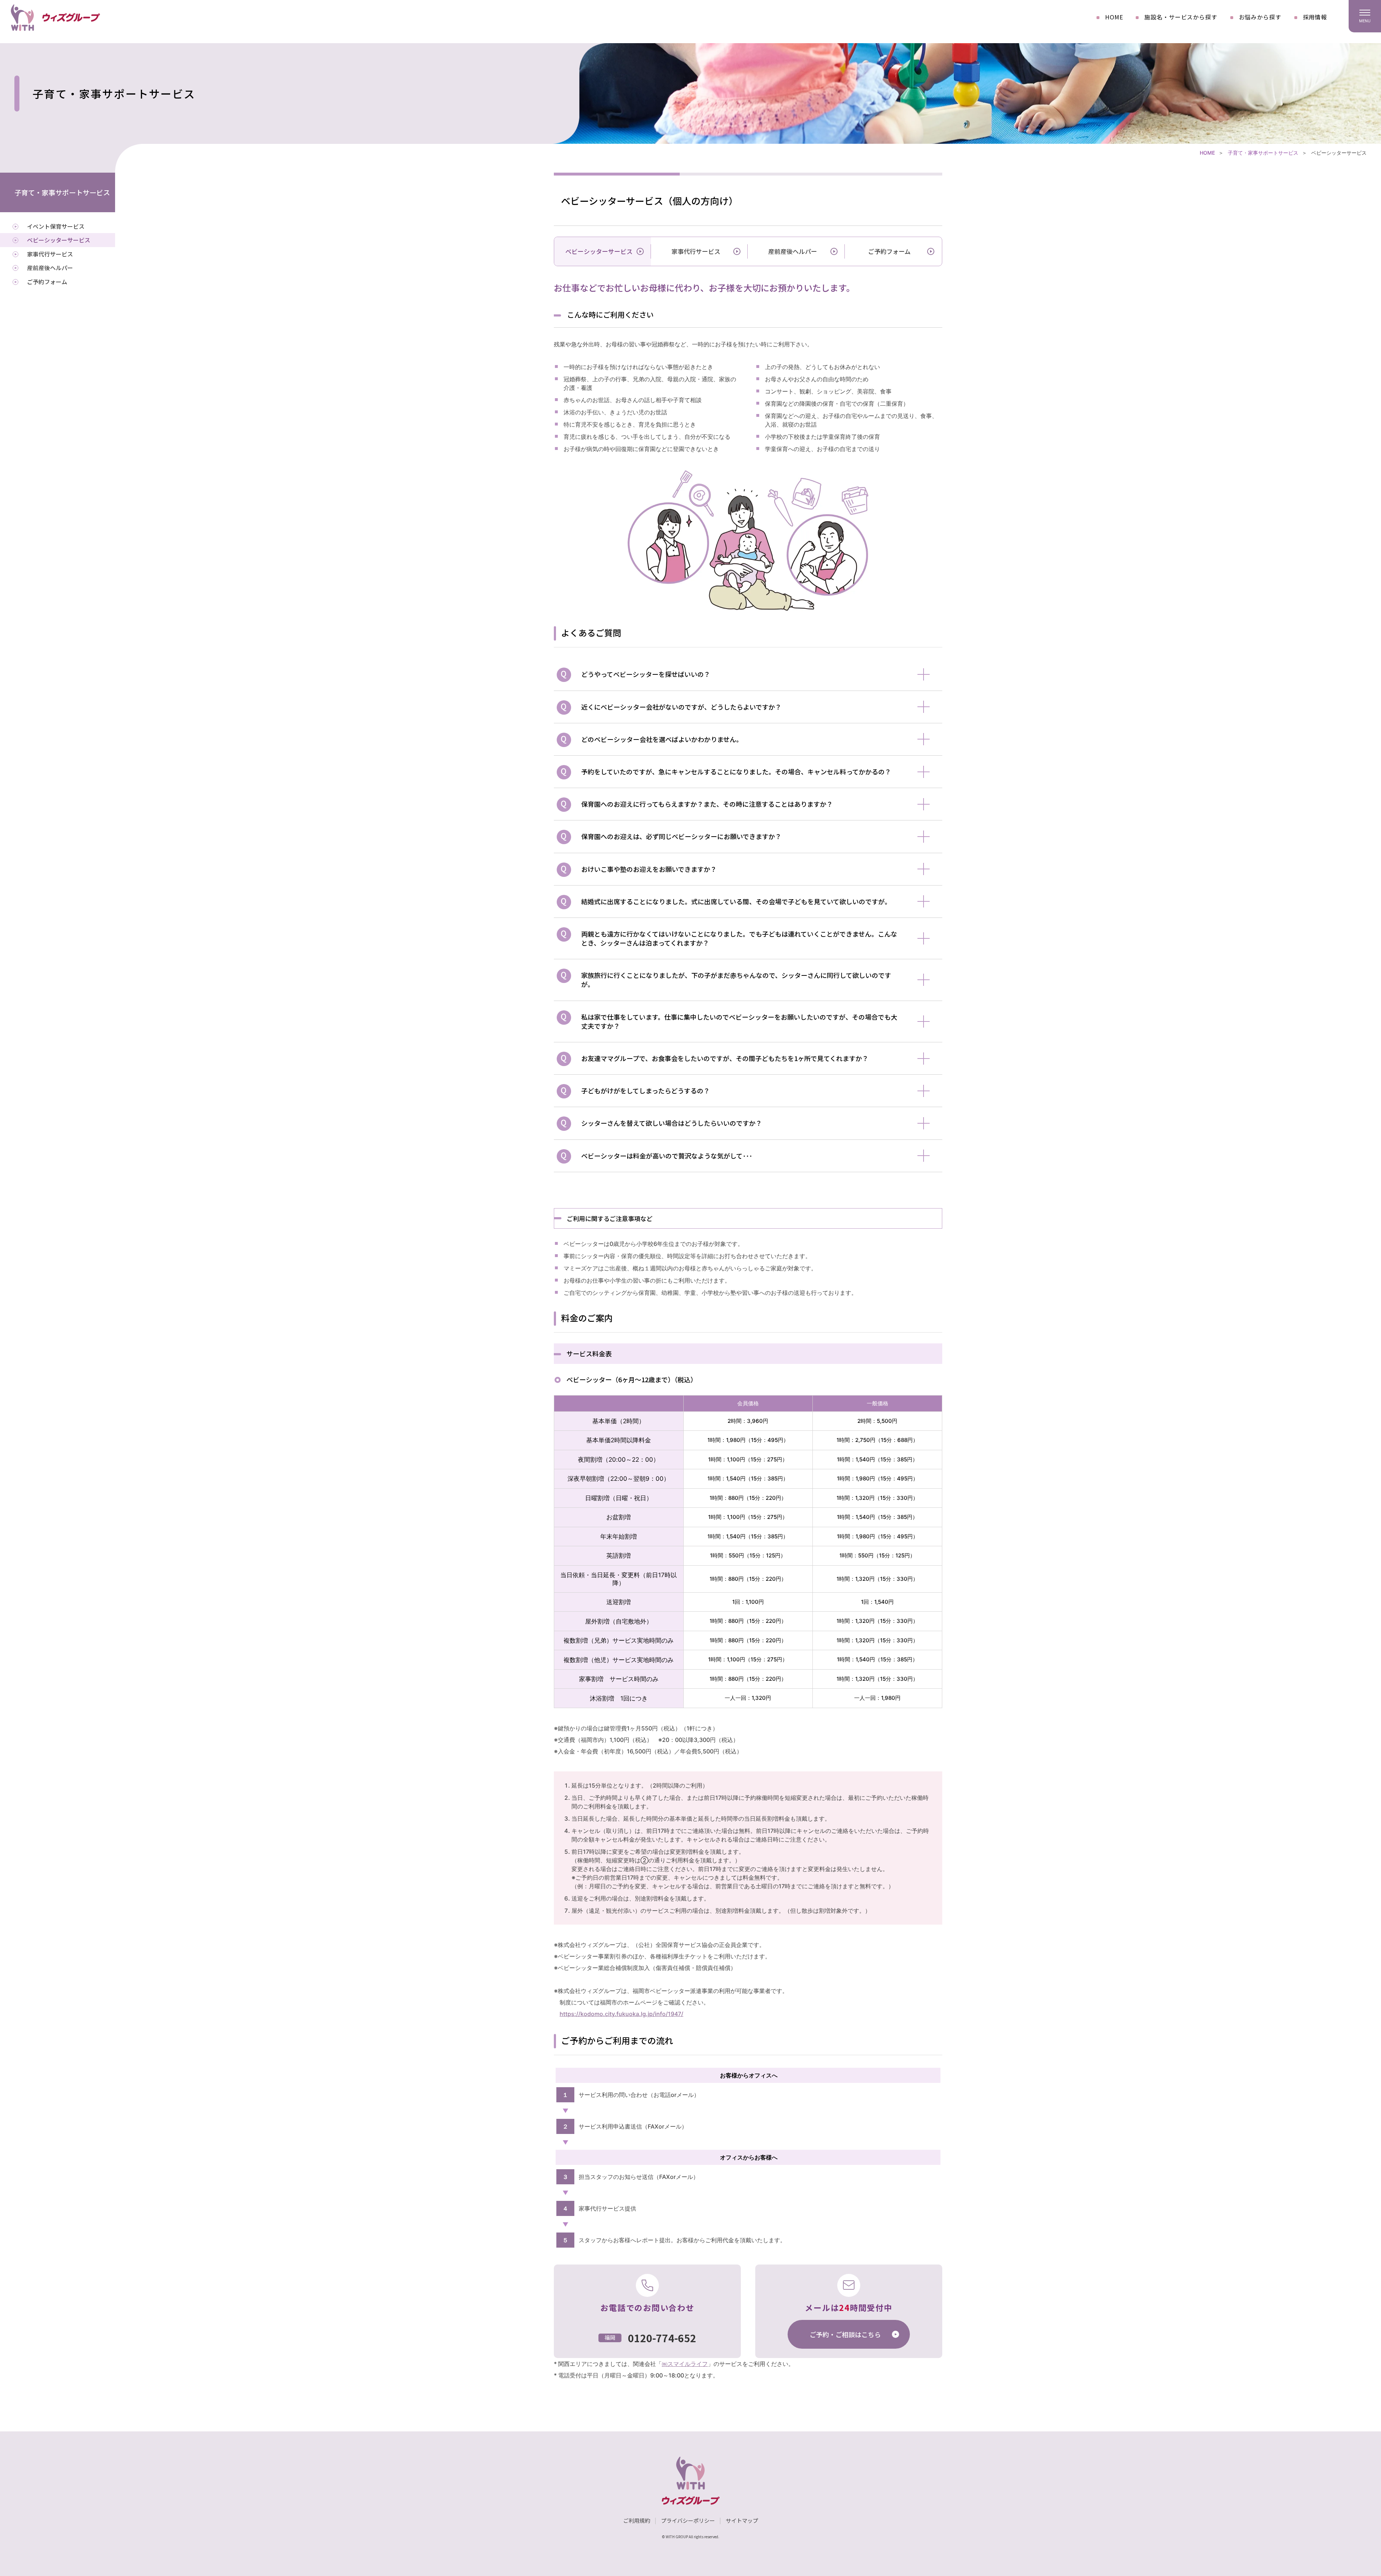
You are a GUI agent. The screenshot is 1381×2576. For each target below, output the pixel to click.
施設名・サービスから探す (1181, 17)
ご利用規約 (637, 2520)
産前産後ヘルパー (793, 251)
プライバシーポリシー (688, 2520)
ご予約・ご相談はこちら (845, 2334)
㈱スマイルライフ (685, 2364)
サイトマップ (742, 2520)
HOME (1114, 17)
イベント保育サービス (56, 226)
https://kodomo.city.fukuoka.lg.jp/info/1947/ (621, 2014)
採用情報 (1315, 17)
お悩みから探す (1260, 17)
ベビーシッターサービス (59, 240)
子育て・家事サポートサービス (1263, 153)
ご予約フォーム (889, 251)
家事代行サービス (696, 251)
